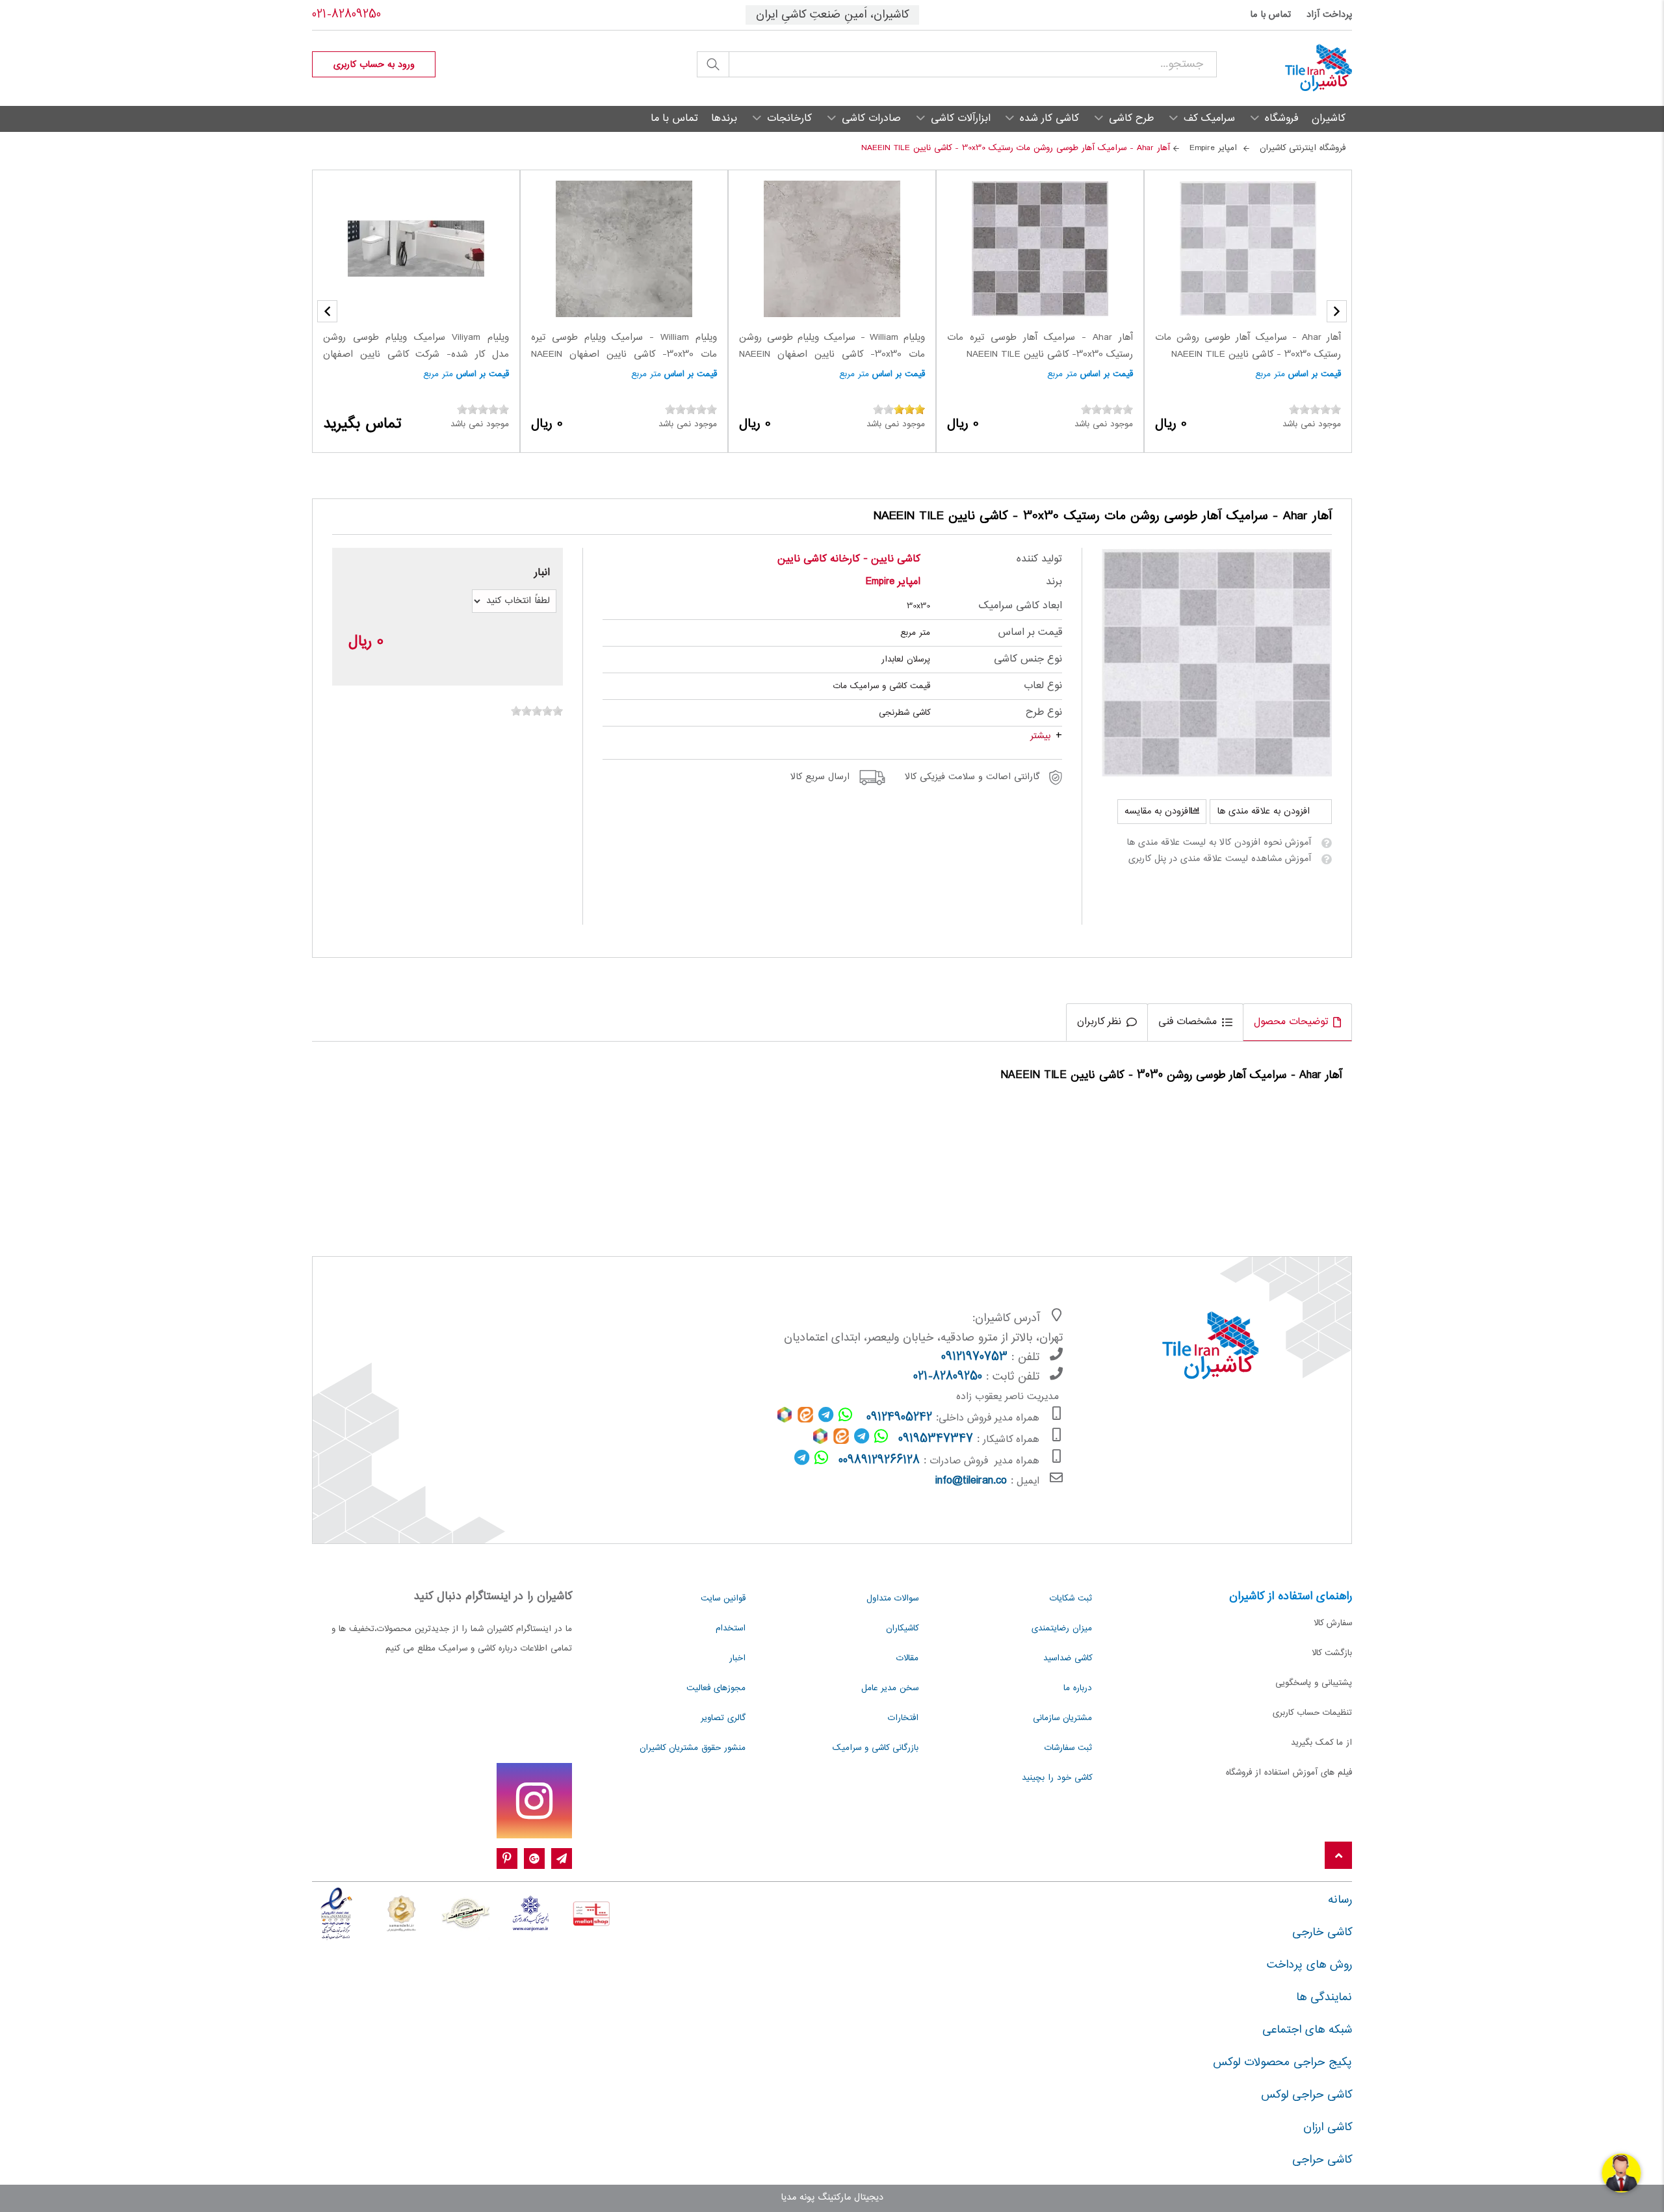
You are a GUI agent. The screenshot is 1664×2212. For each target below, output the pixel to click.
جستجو (713, 64)
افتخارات (903, 1718)
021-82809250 (346, 15)
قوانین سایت (723, 1599)
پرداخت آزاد (1329, 15)
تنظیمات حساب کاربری (1312, 1713)
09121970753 (974, 1357)
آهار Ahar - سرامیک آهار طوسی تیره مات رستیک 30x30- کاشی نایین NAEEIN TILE (1040, 346)
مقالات (907, 1658)
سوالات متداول (892, 1599)
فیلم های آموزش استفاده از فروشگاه (1289, 1773)
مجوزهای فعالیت (716, 1688)
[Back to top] (1338, 1856)
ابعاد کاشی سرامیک (1020, 606)
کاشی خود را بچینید (1057, 1778)
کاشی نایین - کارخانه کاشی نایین (849, 559)
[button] (327, 311)
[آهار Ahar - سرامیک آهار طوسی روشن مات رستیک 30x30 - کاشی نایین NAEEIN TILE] (1217, 663)
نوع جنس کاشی (1028, 659)
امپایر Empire (893, 582)
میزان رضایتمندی (1062, 1628)
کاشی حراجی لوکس (1306, 2095)
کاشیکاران (902, 1628)
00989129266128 (879, 1461)
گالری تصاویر (723, 1718)
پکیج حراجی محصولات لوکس (1282, 2063)
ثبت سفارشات (1068, 1748)
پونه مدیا (798, 2198)
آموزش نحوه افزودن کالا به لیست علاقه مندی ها (1219, 843)
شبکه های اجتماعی (1307, 2030)
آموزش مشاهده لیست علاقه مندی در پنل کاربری (1220, 859)
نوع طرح (1044, 713)
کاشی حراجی (1322, 2160)
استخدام (731, 1628)
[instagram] (534, 1801)
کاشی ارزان (1328, 2128)
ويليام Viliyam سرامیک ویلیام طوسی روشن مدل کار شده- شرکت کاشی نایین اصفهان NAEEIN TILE (416, 354)
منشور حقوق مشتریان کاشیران (693, 1748)
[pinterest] (507, 1859)
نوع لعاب (1043, 686)
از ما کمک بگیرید (1321, 1743)
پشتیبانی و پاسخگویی (1314, 1683)
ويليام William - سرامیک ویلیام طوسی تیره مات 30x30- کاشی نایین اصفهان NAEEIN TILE (624, 354)
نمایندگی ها (1324, 1998)
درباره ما (1078, 1688)
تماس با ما (1270, 15)
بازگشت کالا (1332, 1653)
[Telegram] (562, 1859)
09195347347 (936, 1439)
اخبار (737, 1658)
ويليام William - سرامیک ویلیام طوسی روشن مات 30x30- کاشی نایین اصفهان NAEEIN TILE (832, 354)
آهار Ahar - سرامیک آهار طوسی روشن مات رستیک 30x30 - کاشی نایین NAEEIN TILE (1248, 346)
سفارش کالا (1333, 1623)
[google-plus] (534, 1859)
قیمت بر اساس (1315, 374)
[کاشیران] (1284, 68)
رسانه (1340, 1900)
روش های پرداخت (1309, 1965)
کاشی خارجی (1322, 1933)
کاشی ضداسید (1068, 1658)
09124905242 (899, 1418)
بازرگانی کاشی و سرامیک (876, 1748)
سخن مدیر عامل (890, 1688)
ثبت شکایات (1071, 1599)
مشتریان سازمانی (1062, 1718)
